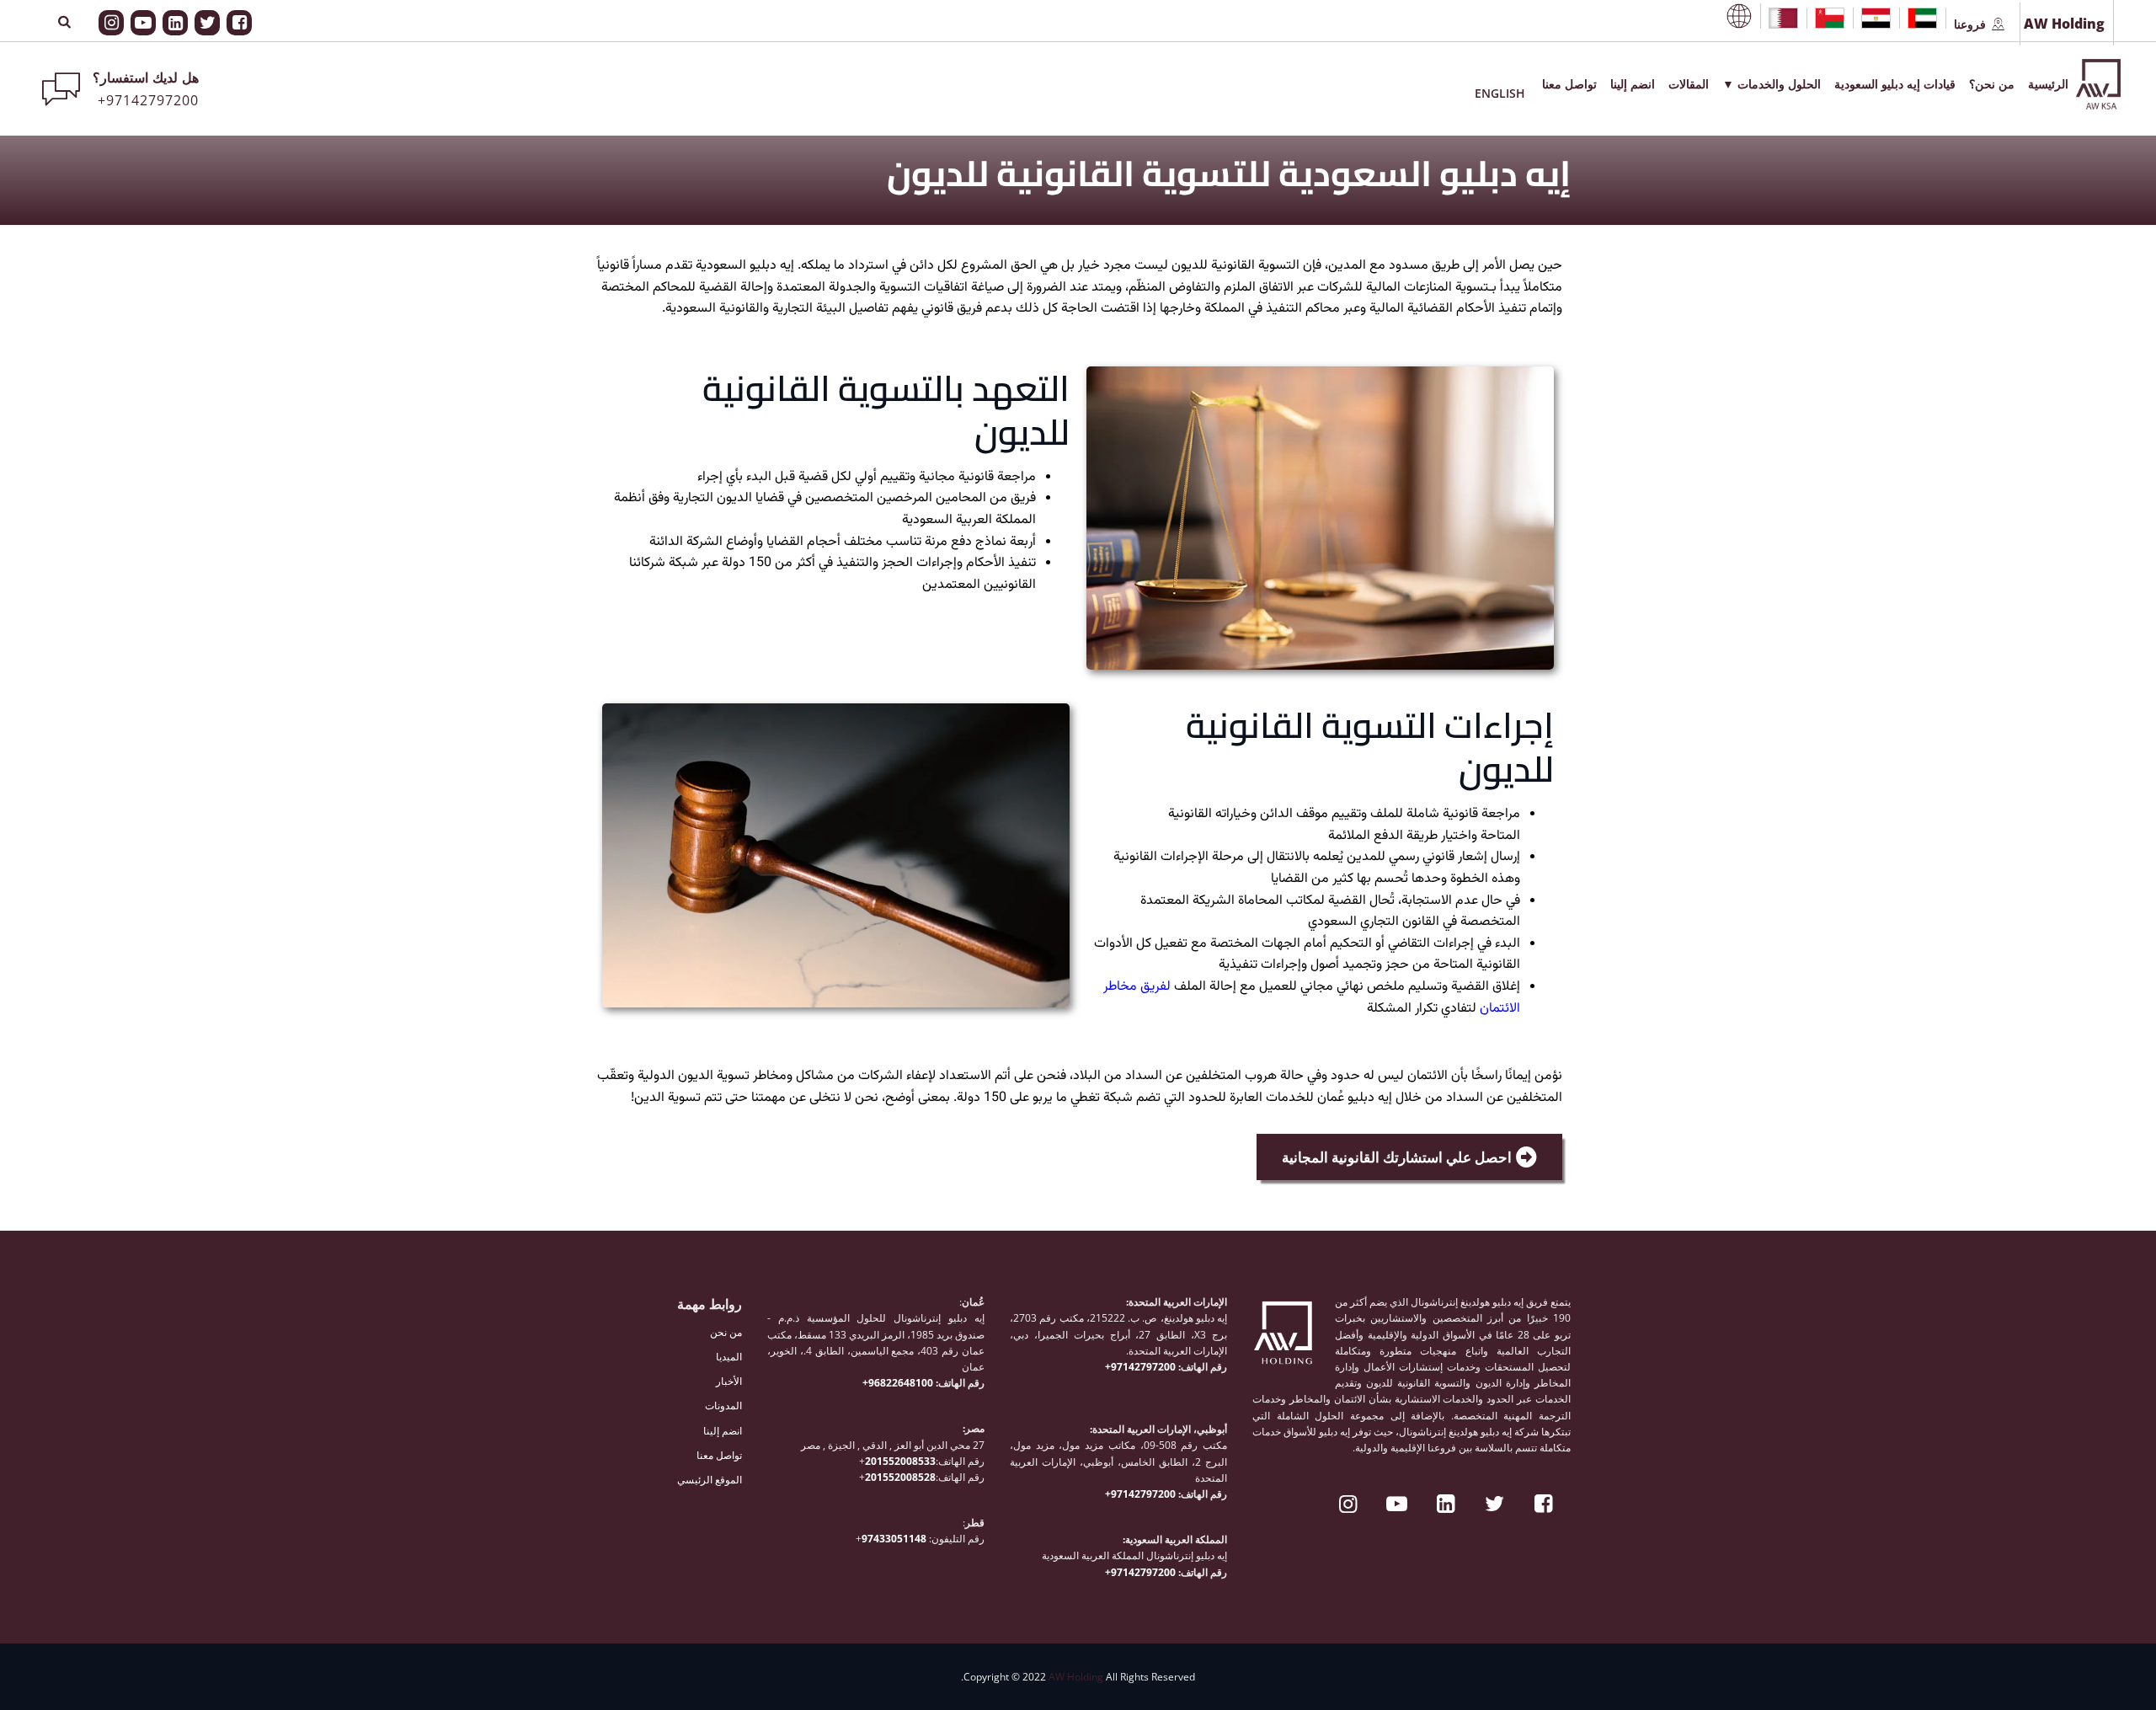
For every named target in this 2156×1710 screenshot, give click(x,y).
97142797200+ (1142, 1367)
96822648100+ (899, 1383)
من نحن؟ (1992, 84)
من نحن (726, 1332)
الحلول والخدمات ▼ (1772, 84)
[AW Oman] (1830, 18)
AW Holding (1076, 1677)
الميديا (729, 1357)
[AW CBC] (1739, 16)
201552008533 (900, 1461)
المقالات (1689, 84)
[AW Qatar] (1783, 18)
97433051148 (894, 1539)
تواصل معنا (1569, 84)
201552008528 (900, 1477)
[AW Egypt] (1876, 18)
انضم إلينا (1633, 84)
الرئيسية (2048, 84)
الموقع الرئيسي (710, 1480)
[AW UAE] (1922, 18)
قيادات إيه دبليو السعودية (1895, 84)
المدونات (723, 1405)
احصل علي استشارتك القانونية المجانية (1397, 1157)
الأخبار (729, 1381)
